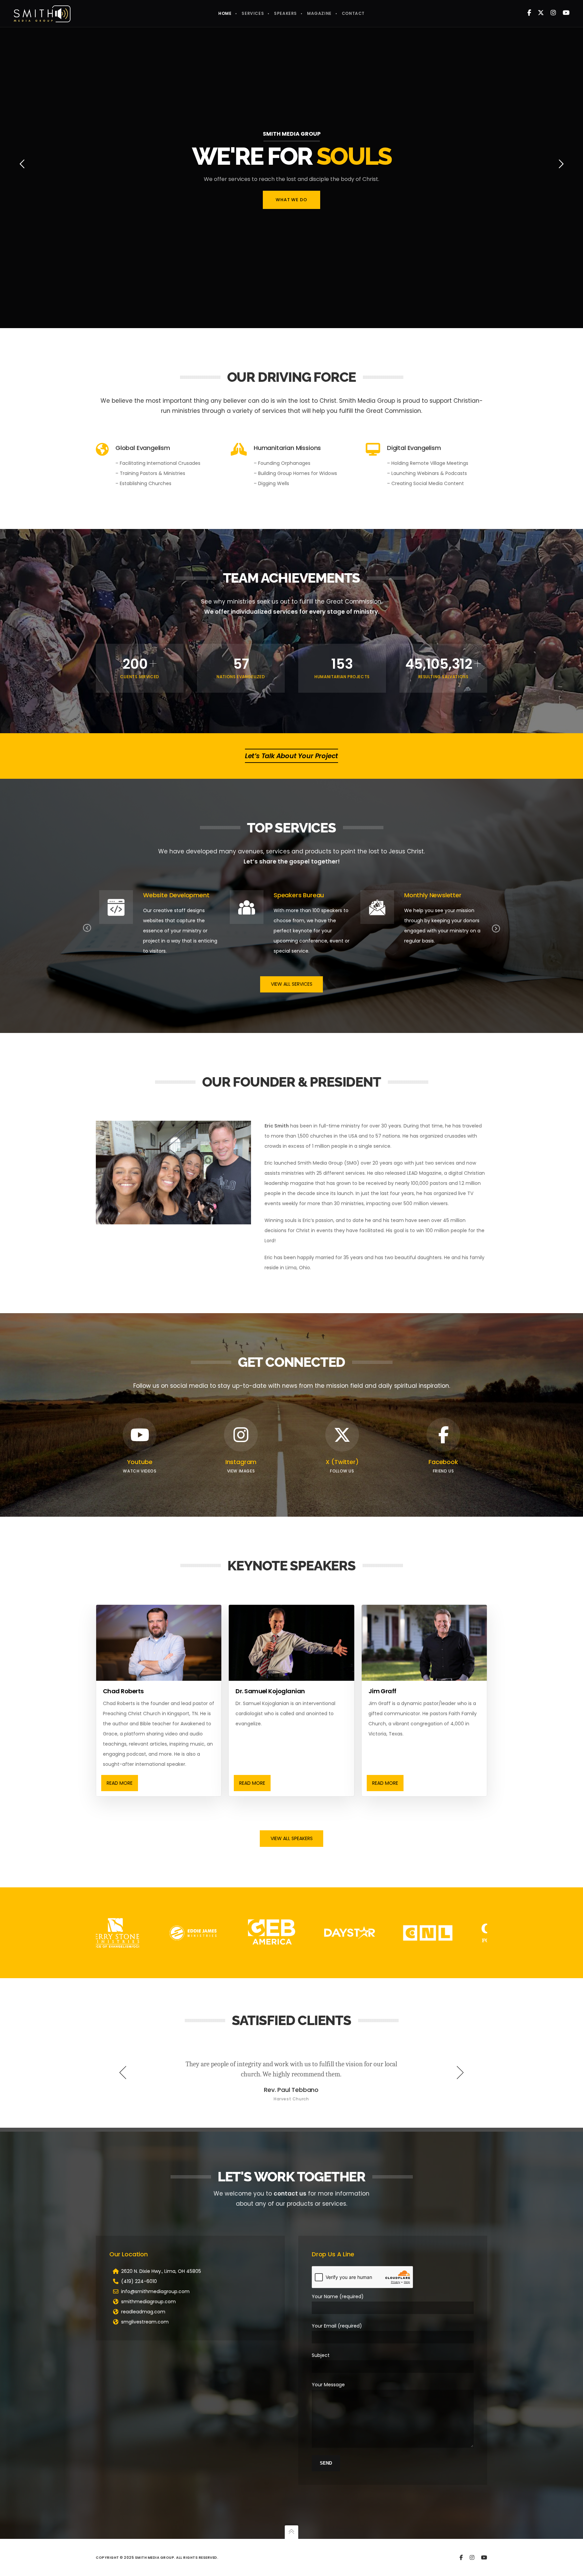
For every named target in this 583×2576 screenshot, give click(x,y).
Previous (87, 928)
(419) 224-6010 (139, 2281)
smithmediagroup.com (148, 2302)
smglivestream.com (145, 2322)
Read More (120, 1783)
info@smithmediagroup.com (155, 2291)
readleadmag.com (143, 2312)
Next (496, 928)
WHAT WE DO (291, 200)
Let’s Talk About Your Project (291, 756)
